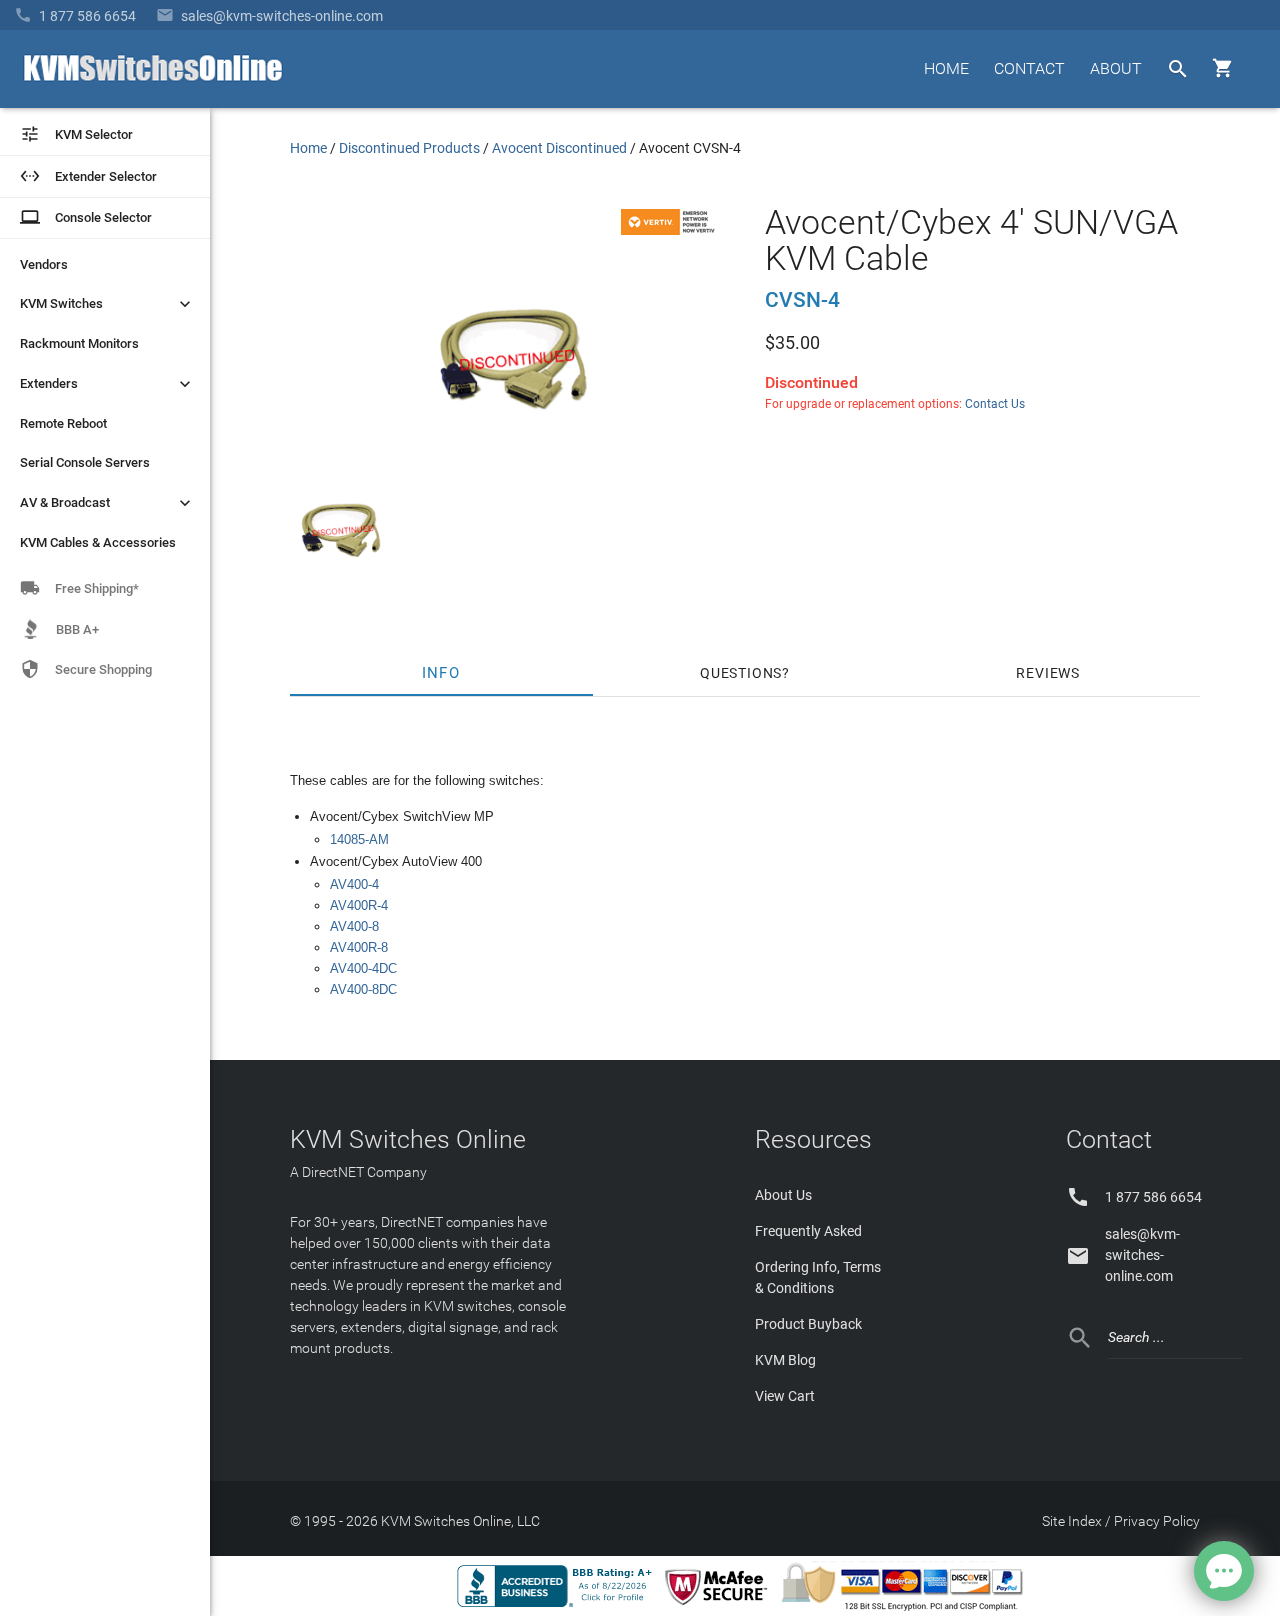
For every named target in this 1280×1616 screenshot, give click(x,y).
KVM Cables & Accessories (98, 542)
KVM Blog (785, 1360)
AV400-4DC (363, 968)
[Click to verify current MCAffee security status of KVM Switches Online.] (720, 1606)
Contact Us (995, 404)
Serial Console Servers (85, 462)
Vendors (44, 264)
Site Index (1072, 1521)
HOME (946, 68)
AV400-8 (354, 926)
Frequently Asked (808, 1231)
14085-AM (359, 839)
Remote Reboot (63, 423)
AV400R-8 (359, 947)
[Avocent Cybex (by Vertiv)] (671, 230)
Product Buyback (808, 1324)
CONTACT (1029, 68)
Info (441, 673)
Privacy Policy (1157, 1521)
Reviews (1048, 673)
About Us (783, 1195)
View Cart (785, 1396)
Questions (741, 673)
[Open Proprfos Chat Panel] (1224, 1571)
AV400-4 (354, 884)
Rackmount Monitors (79, 343)
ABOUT (1116, 68)
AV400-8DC (363, 989)
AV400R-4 (359, 905)
